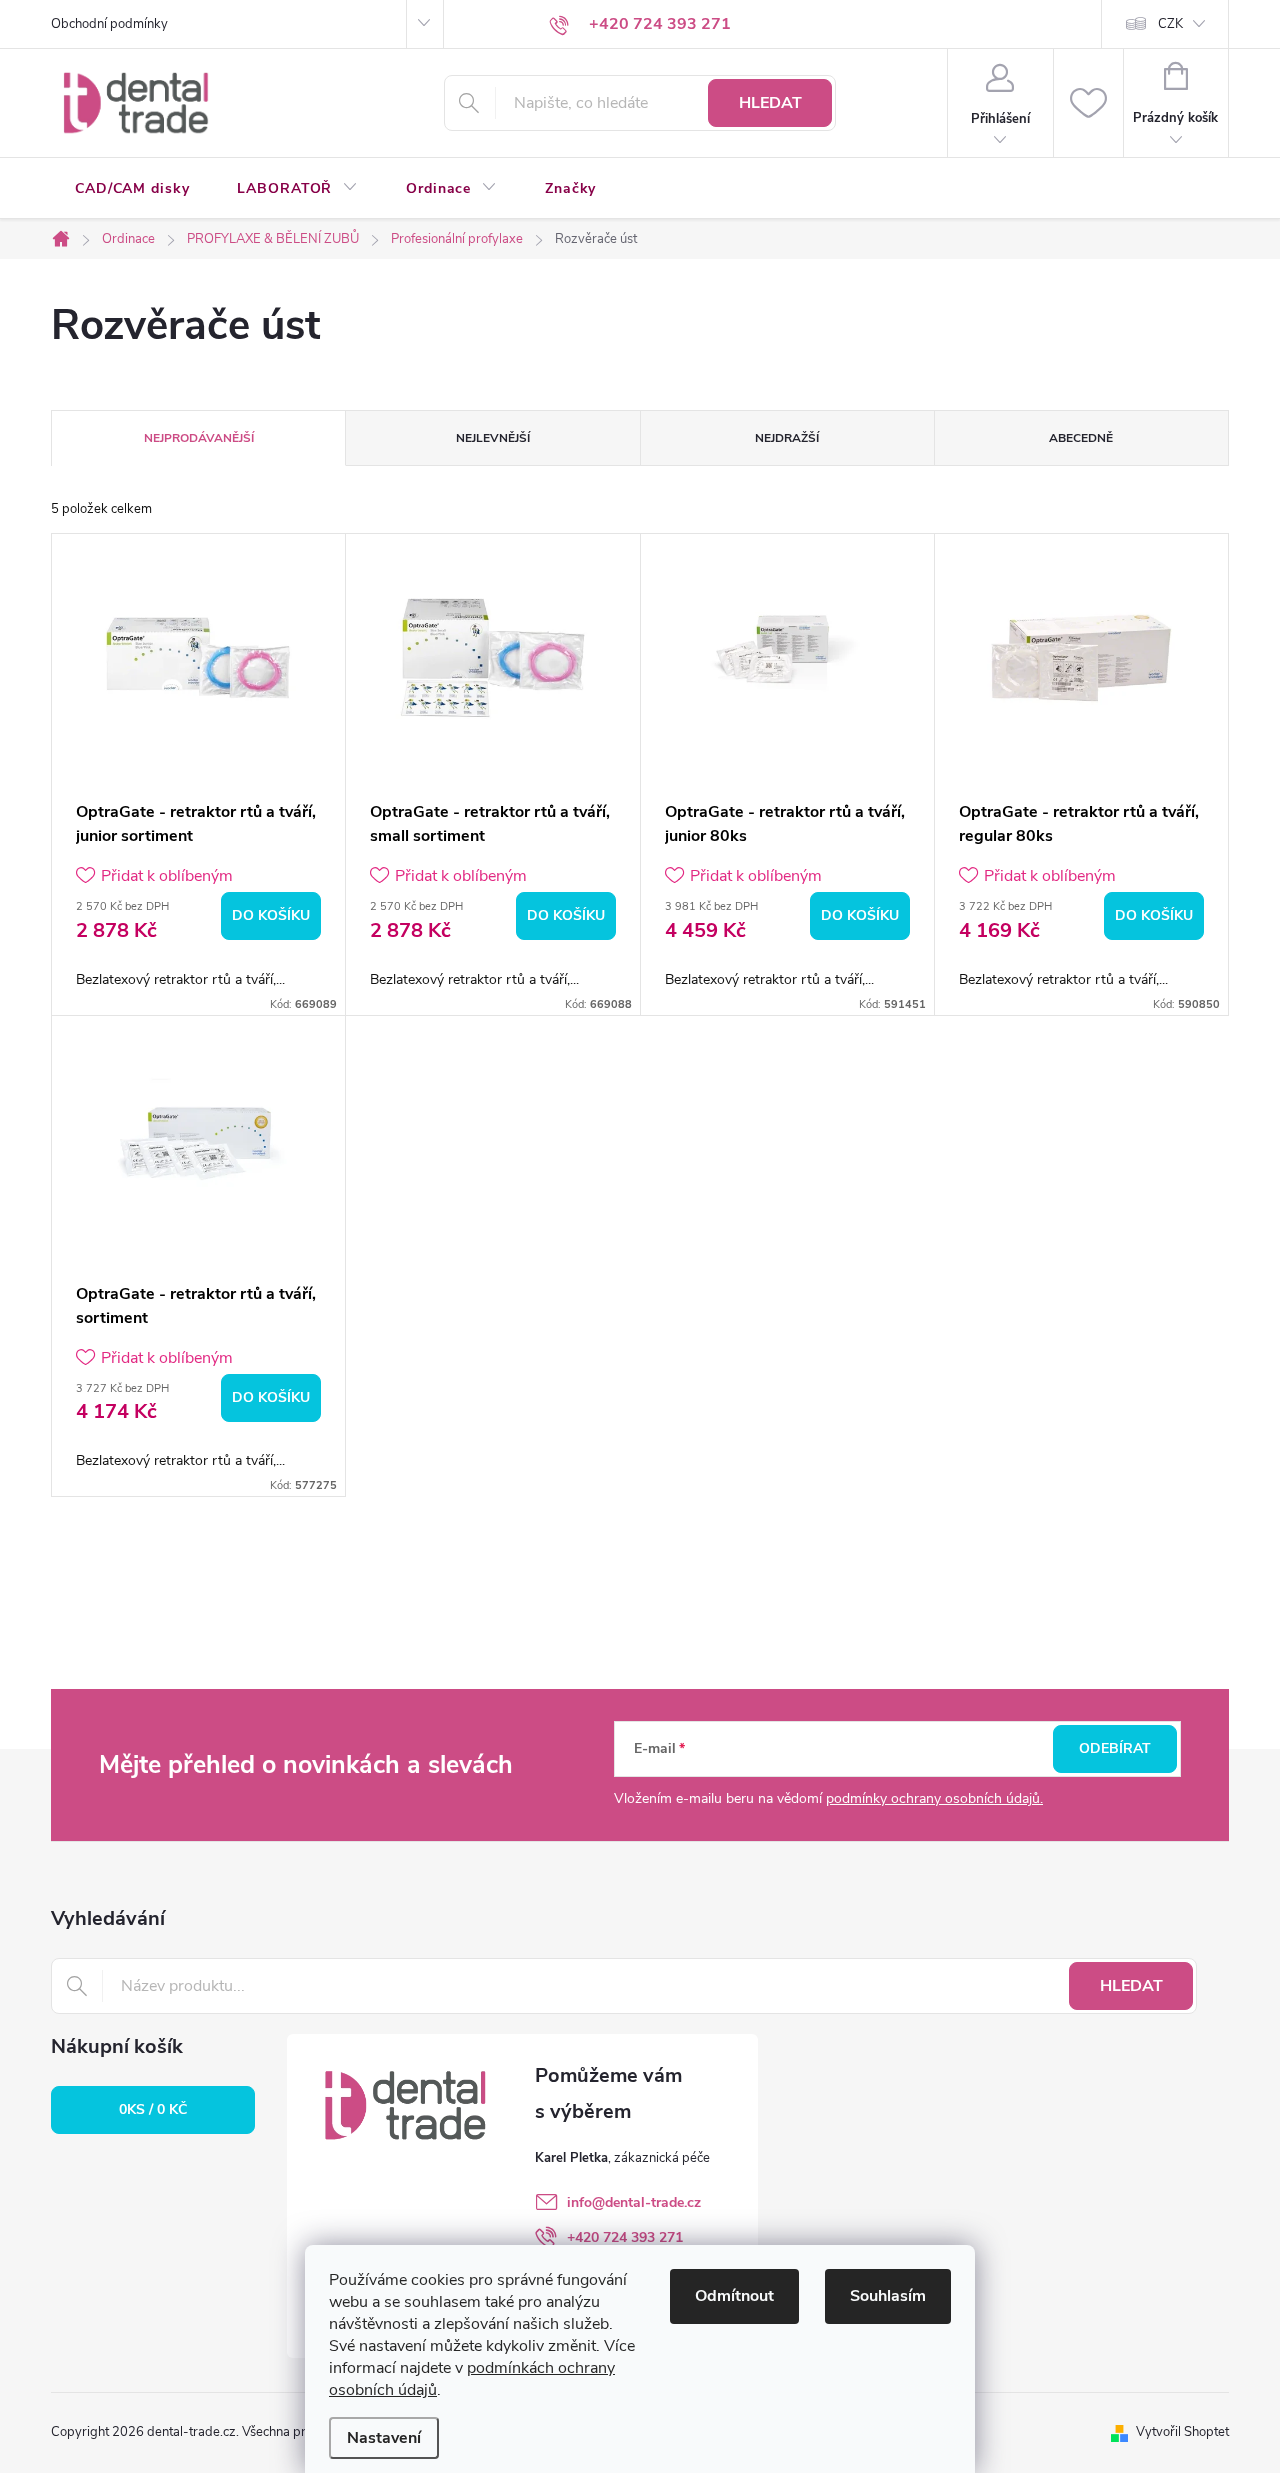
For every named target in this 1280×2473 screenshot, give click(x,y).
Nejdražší (787, 438)
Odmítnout (734, 2296)
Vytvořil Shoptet (1182, 2432)
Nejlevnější (493, 438)
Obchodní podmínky (109, 24)
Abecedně (1081, 438)
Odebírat (1115, 1748)
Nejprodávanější (199, 438)
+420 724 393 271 (625, 2237)
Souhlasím (888, 2296)
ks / (153, 2109)
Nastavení (384, 2438)
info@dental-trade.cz (634, 2202)
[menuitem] (132, 189)
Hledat (770, 103)
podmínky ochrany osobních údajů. (934, 1798)
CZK (1170, 24)
